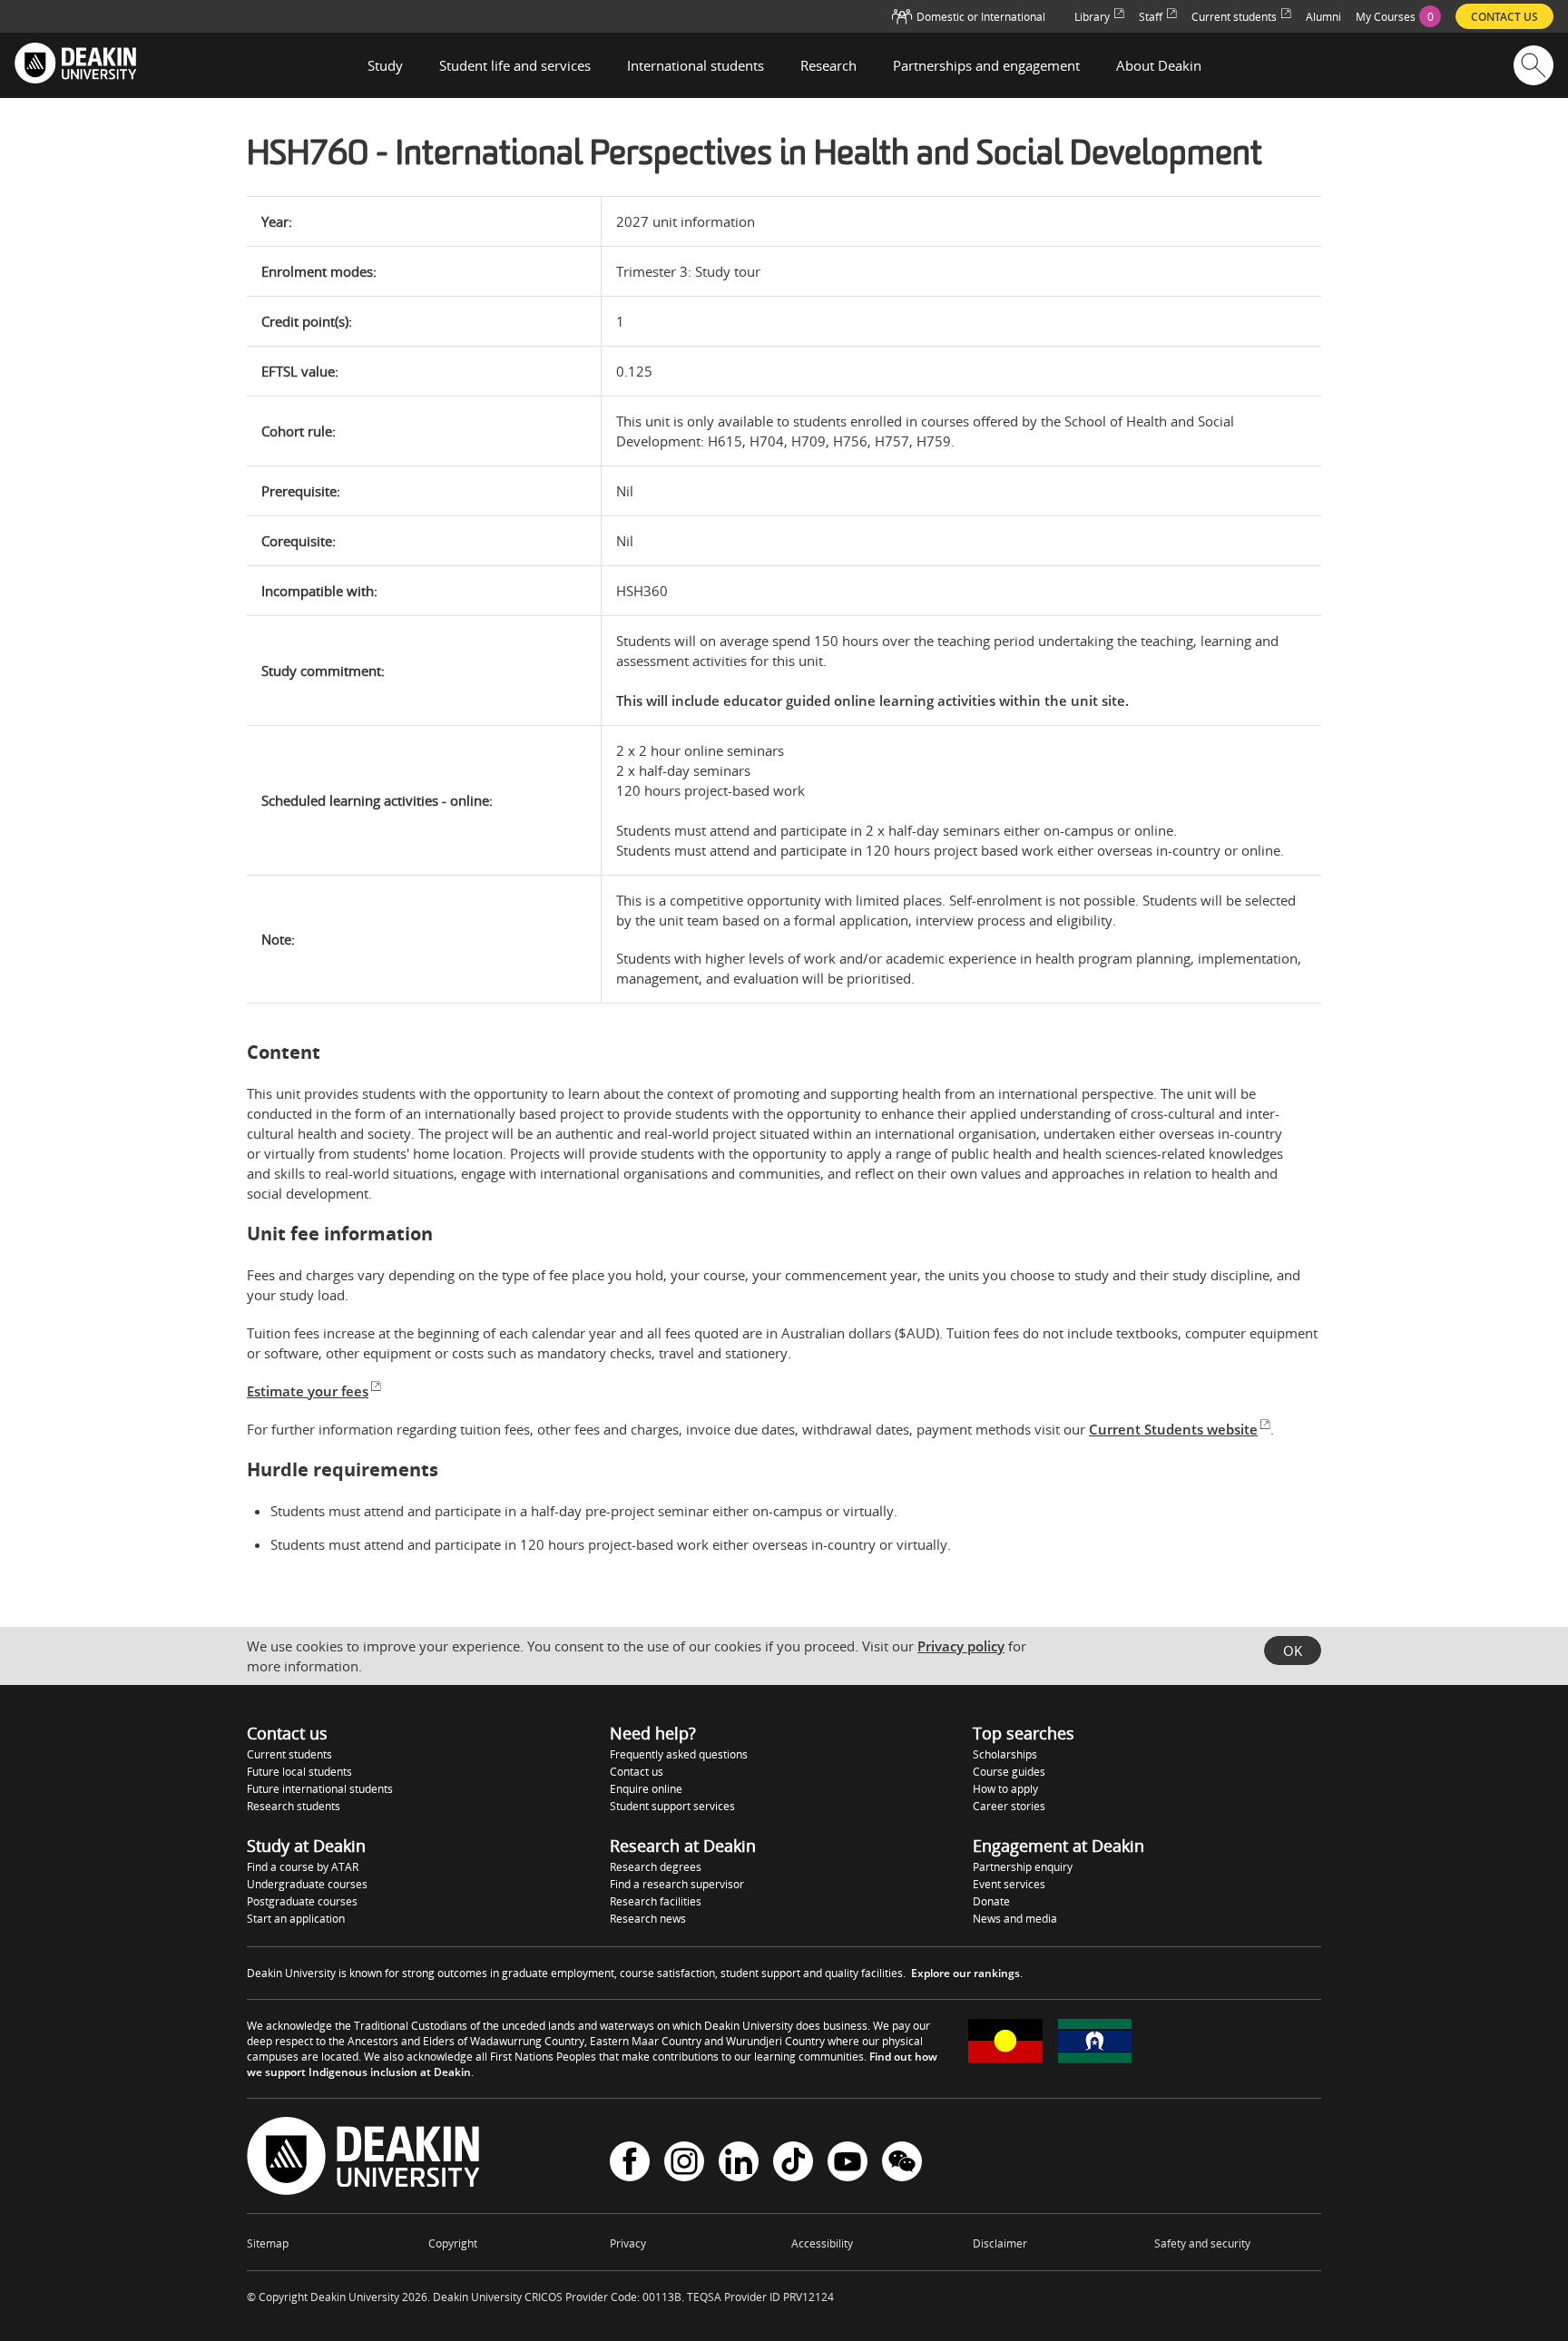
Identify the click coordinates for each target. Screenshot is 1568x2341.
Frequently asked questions (679, 1754)
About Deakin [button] (1159, 65)
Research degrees (656, 1867)
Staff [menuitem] (1151, 17)
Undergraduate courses (307, 1884)
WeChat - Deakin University (902, 2164)
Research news (648, 1919)
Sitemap (268, 2243)
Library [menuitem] (1092, 17)
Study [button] (385, 65)
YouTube (848, 2164)
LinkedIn (739, 2164)
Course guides (1009, 1772)
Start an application (296, 1919)
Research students (294, 1806)
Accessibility (822, 2243)
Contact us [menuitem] (1504, 17)
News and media (1015, 1919)
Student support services (672, 1806)
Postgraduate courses (302, 1901)
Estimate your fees (308, 1391)
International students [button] (696, 65)
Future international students (320, 1789)
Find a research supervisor (677, 1884)
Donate (991, 1901)
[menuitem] (1398, 16)
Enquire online (646, 1789)
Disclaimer (1000, 2243)
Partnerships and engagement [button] (986, 65)
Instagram (684, 2164)
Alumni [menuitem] (1323, 17)
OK (1293, 1650)
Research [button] (828, 65)
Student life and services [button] (515, 65)
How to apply (1005, 1789)
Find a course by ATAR (303, 1867)
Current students (289, 1754)
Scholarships (1005, 1754)
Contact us (637, 1772)
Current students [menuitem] (1234, 17)
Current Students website (1173, 1429)
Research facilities (656, 1901)
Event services (1009, 1884)
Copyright (453, 2243)
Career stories (1009, 1806)
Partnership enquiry (1023, 1867)
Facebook (630, 2164)
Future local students (299, 1772)
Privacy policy (961, 1646)
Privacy (628, 2243)
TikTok (793, 2164)
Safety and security (1202, 2243)
